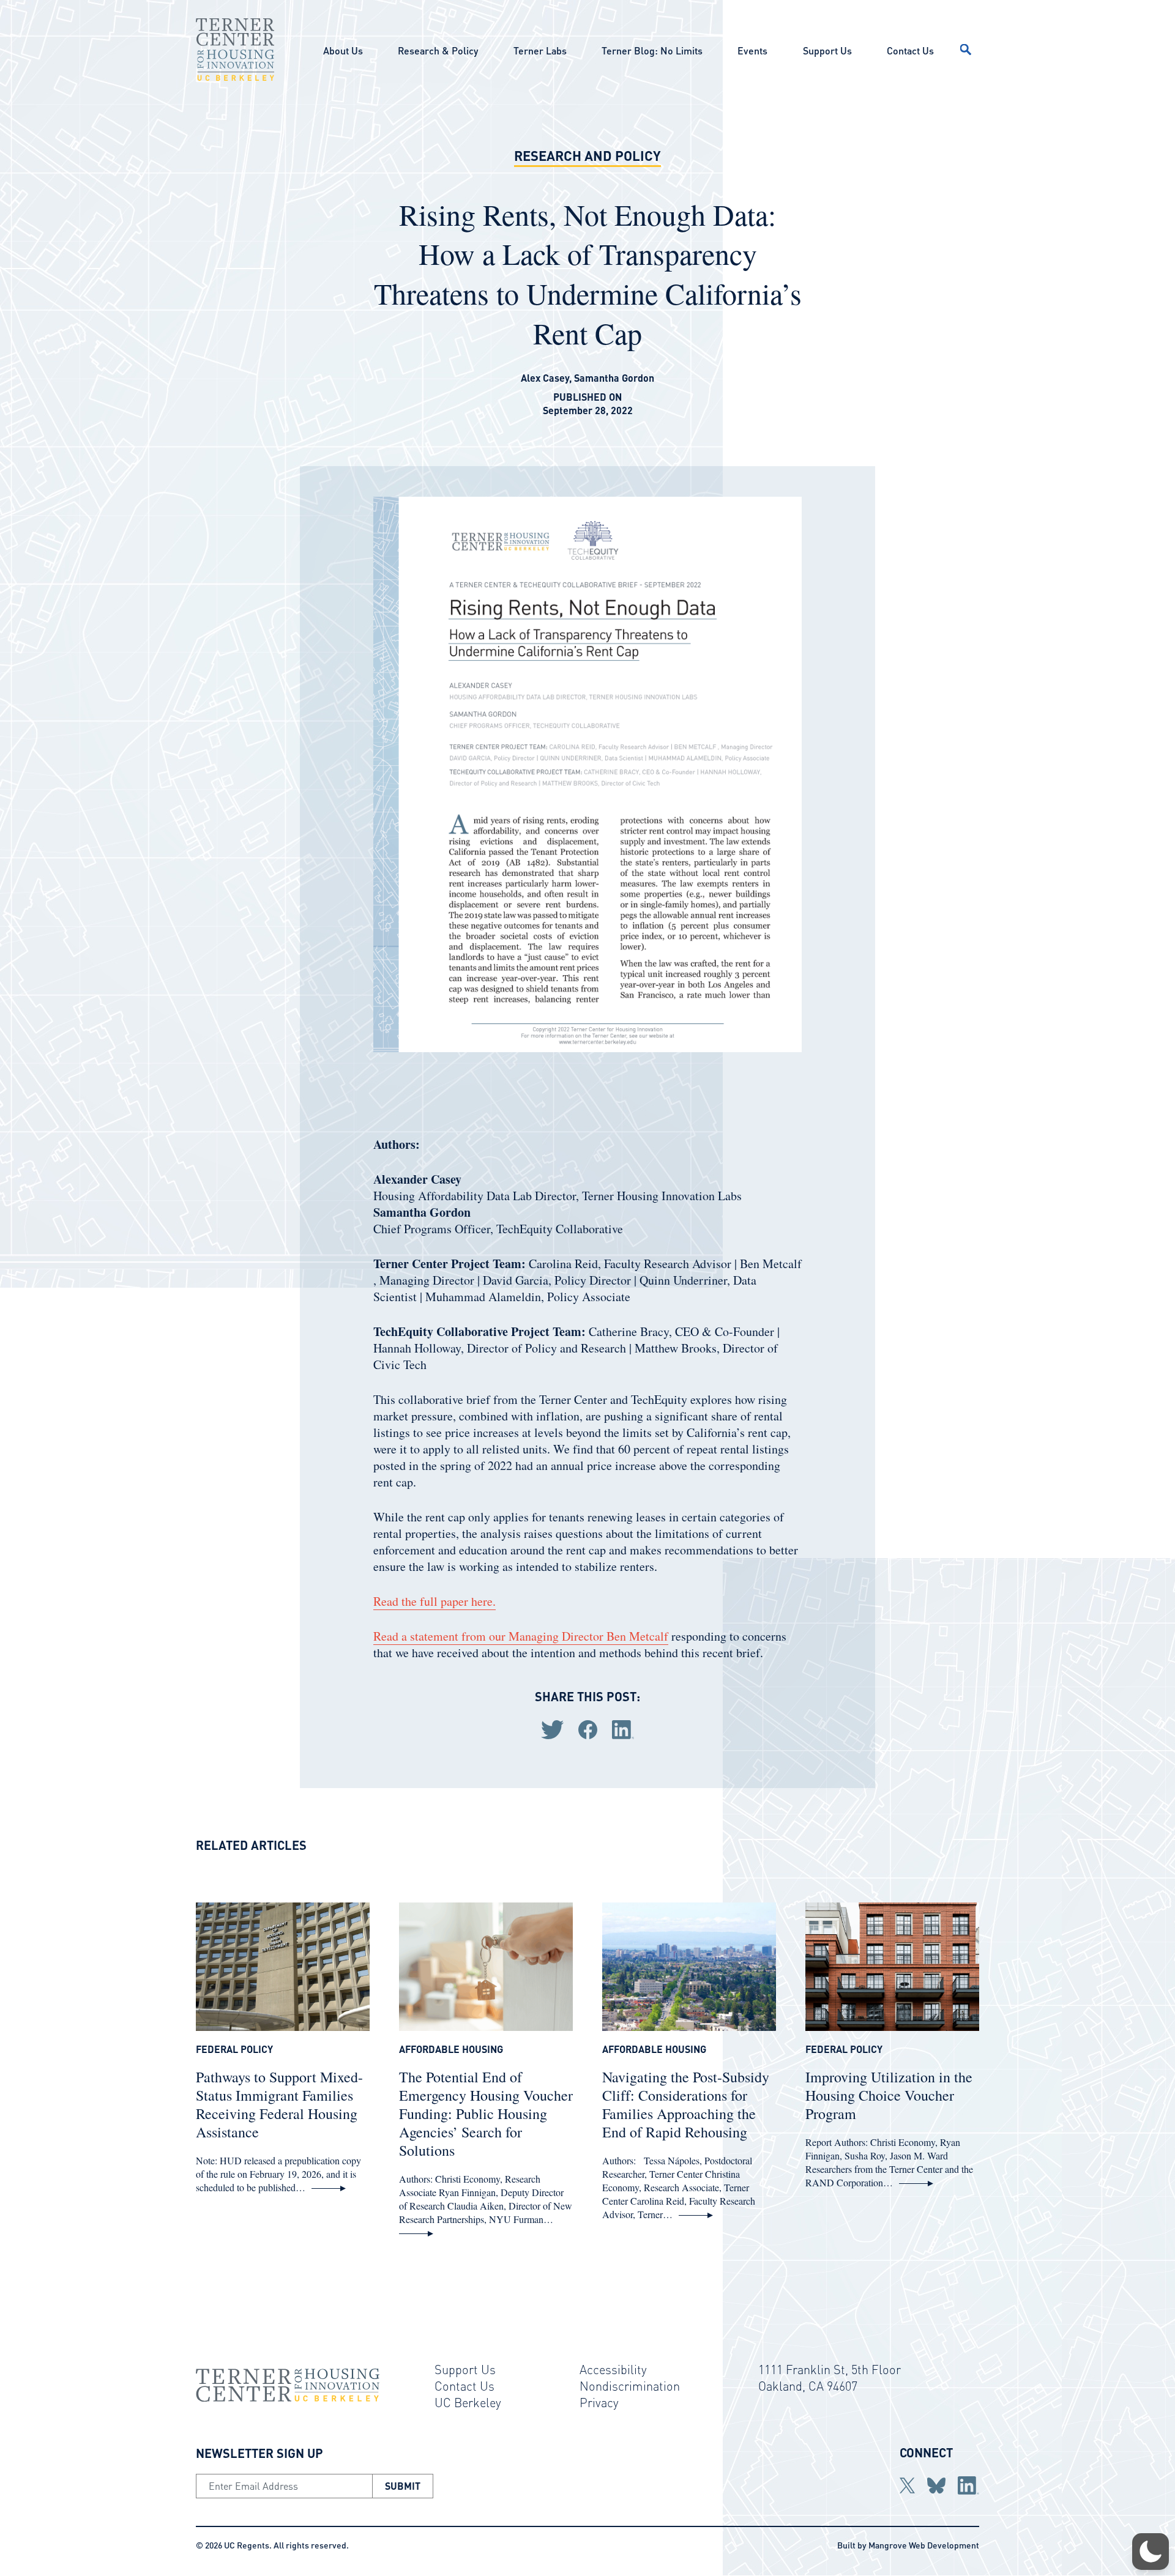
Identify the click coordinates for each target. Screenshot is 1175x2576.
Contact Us (910, 50)
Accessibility (613, 2369)
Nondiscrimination (630, 2386)
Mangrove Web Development (924, 2545)
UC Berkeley (468, 2402)
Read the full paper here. (435, 1601)
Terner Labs (540, 50)
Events (752, 50)
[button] (1151, 2552)
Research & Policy (438, 50)
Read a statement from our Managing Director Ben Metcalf (521, 1636)
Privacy (599, 2402)
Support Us (827, 50)
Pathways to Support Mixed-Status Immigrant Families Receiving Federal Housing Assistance (279, 2104)
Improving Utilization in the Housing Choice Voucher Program (889, 2095)
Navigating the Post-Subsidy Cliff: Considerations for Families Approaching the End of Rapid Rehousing (686, 2104)
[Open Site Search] (966, 50)
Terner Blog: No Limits (652, 50)
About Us (343, 50)
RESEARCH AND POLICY (587, 155)
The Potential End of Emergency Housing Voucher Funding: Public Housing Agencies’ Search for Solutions (486, 2114)
